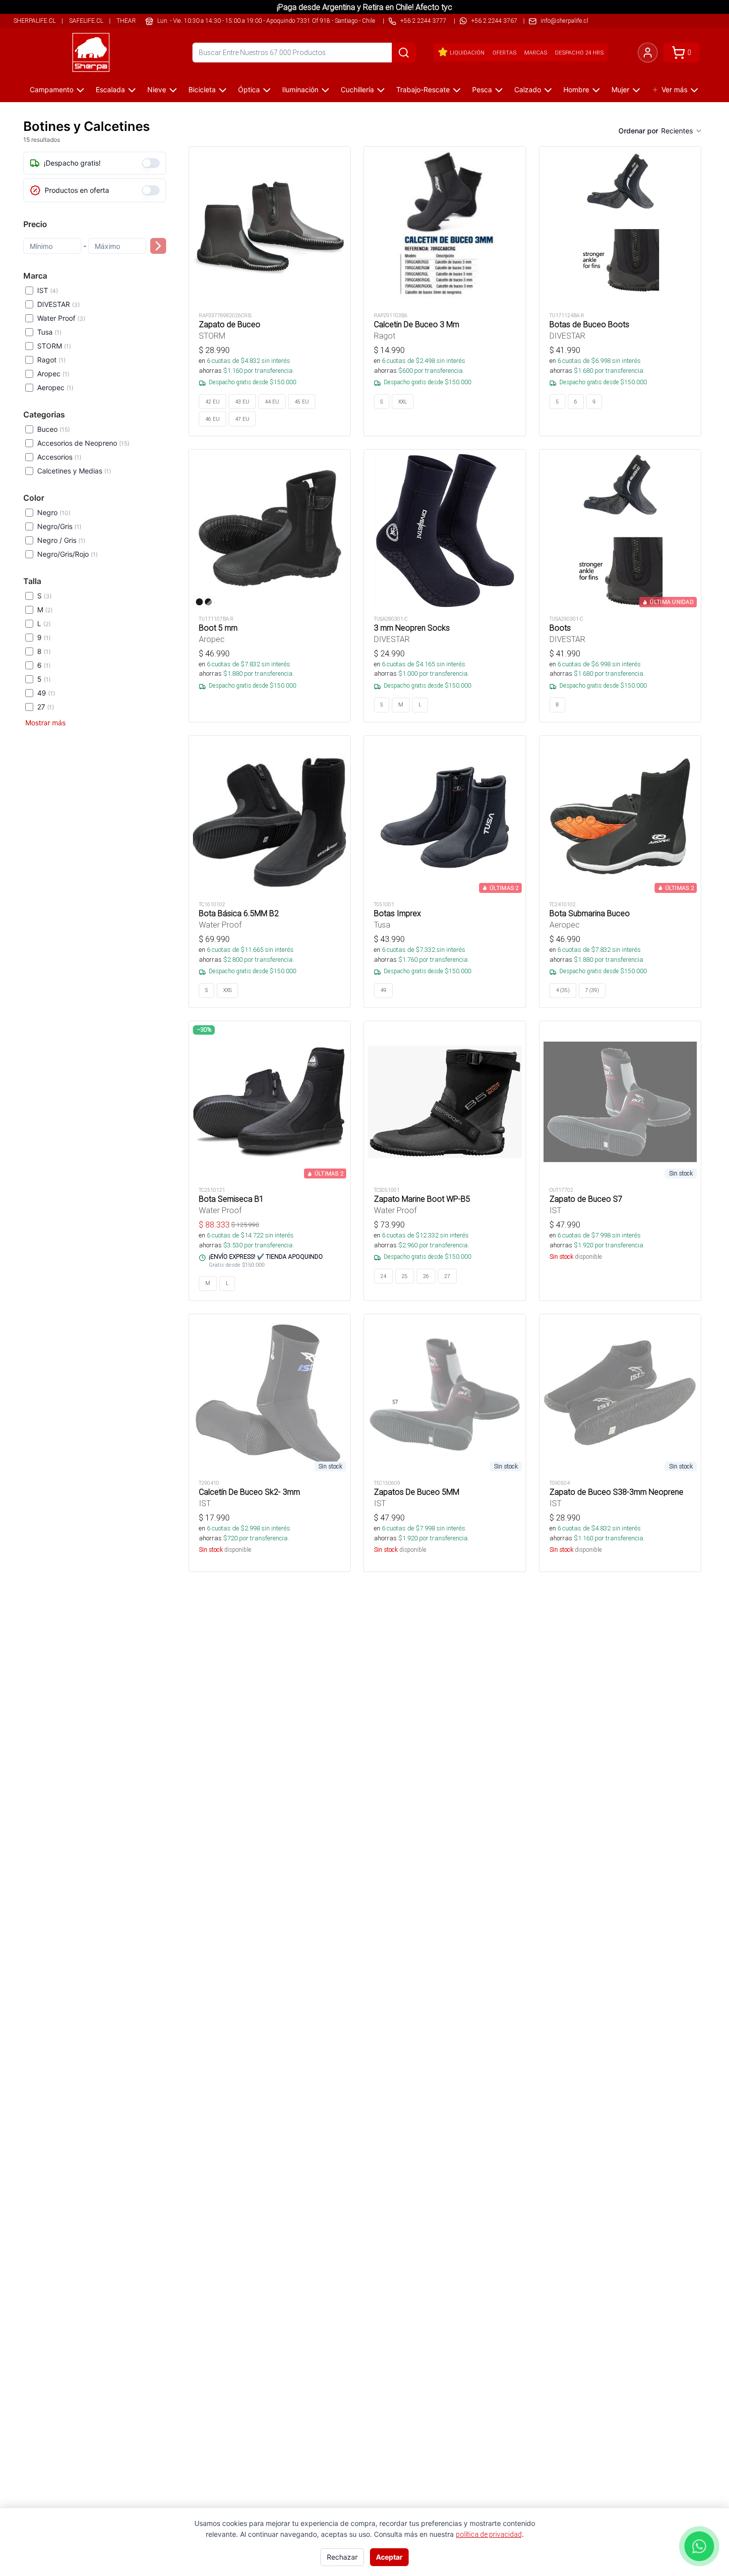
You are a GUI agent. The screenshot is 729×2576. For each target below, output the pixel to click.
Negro (54, 512)
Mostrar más (45, 723)
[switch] (151, 163)
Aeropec (55, 387)
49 (46, 693)
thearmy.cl (135, 21)
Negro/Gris (59, 526)
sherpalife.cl (34, 21)
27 (46, 707)
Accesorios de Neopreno (83, 443)
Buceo (54, 429)
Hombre (576, 89)
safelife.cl (86, 21)
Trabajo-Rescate (423, 89)
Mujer (620, 89)
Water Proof (61, 318)
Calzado (528, 89)
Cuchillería (357, 89)
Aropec (53, 374)
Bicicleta (202, 89)
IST (48, 290)
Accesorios (59, 457)
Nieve (157, 89)
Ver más (674, 89)
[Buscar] (404, 53)
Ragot (51, 360)
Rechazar (342, 2557)
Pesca (482, 89)
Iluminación (300, 89)
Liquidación (467, 53)
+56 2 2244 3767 (494, 21)
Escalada (110, 89)
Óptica (249, 89)
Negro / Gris (61, 540)
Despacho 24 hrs (579, 53)
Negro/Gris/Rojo (67, 554)
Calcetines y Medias (74, 471)
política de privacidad (489, 2534)
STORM (54, 346)
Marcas (536, 53)
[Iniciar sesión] (648, 53)
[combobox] (682, 131)
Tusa (49, 332)
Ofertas (504, 53)
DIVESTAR (59, 304)
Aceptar (389, 2557)
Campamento (52, 89)
